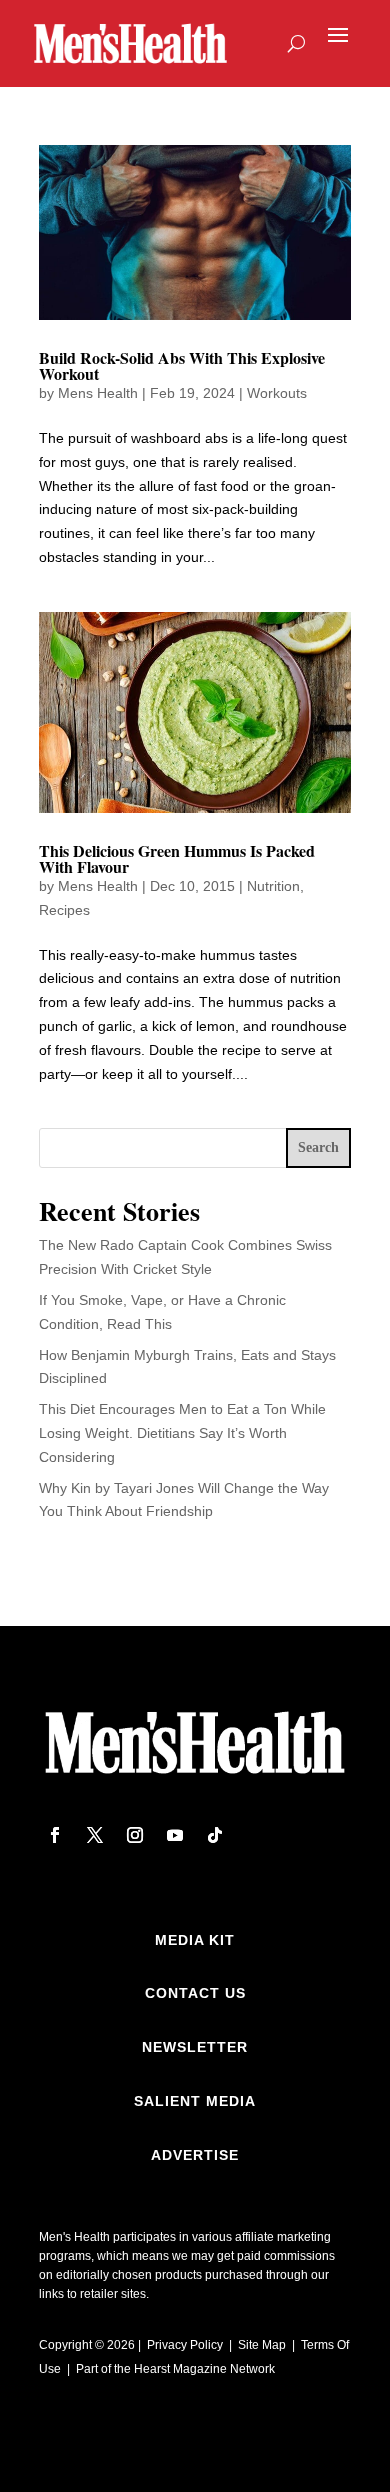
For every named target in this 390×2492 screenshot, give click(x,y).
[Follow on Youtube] (175, 1835)
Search (318, 1147)
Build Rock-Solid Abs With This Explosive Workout (182, 365)
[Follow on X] (95, 1835)
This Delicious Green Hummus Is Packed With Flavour (177, 858)
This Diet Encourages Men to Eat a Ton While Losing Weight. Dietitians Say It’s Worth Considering (182, 1433)
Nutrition (273, 886)
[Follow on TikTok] (215, 1835)
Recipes (64, 910)
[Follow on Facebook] (55, 1835)
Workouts (277, 393)
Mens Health (98, 393)
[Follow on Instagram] (135, 1835)
